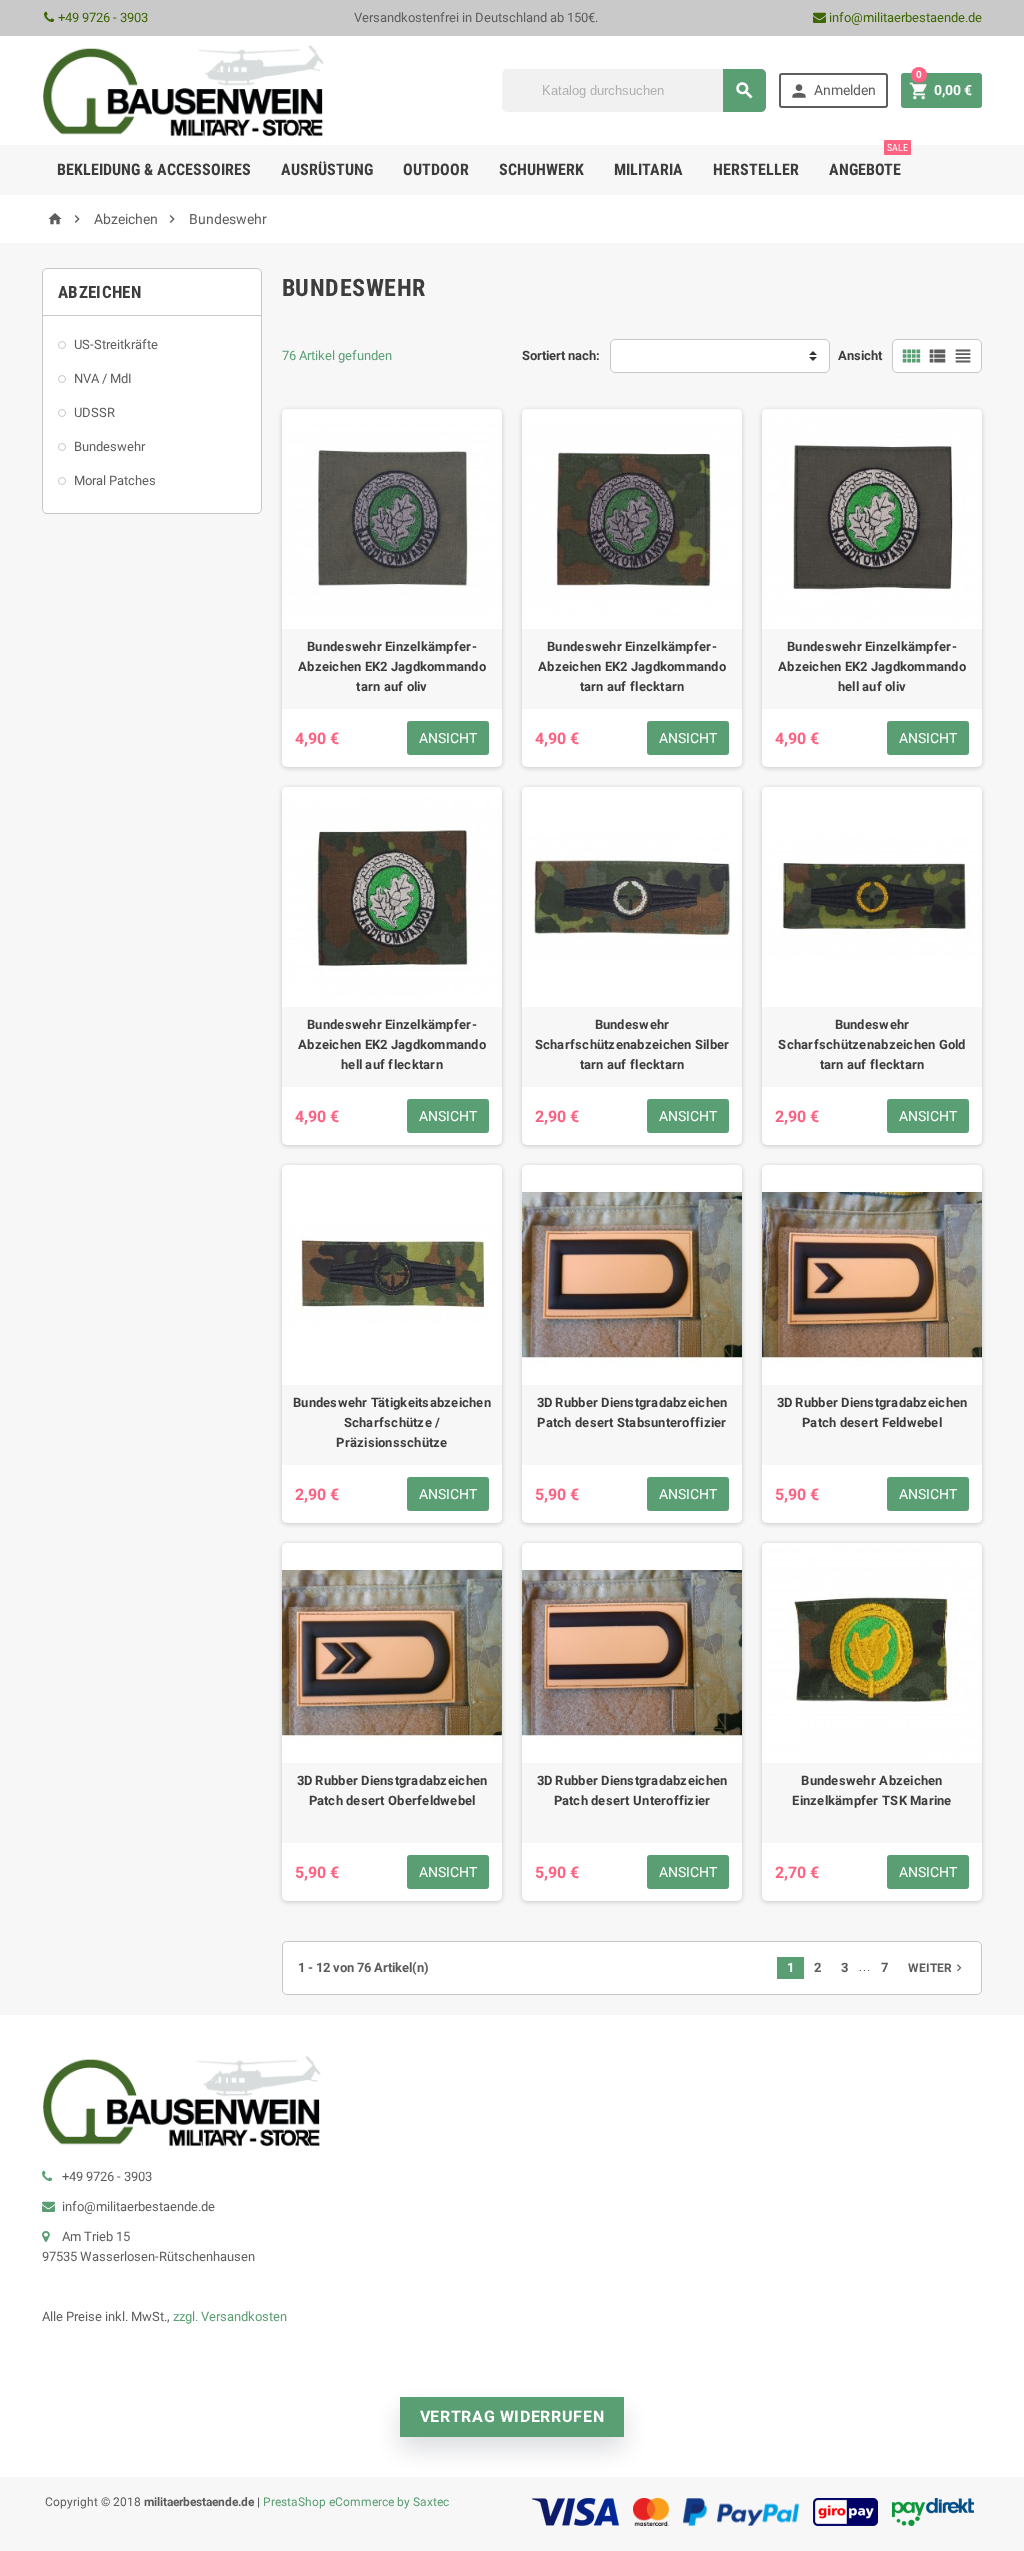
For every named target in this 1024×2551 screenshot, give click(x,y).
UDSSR (94, 412)
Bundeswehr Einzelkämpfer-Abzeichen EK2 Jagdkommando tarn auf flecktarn (632, 666)
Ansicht (860, 355)
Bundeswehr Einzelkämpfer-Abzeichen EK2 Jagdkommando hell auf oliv (872, 666)
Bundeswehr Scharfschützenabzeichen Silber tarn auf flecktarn (632, 1044)
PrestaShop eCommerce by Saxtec (356, 2501)
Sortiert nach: (561, 355)
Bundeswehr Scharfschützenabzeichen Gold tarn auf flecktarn (871, 1044)
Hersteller (756, 169)
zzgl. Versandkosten (230, 2316)
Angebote (868, 162)
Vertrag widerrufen (512, 2416)
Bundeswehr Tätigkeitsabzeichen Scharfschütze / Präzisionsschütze (392, 1422)
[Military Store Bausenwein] (183, 89)
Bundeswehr (109, 446)
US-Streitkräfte (116, 344)
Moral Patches (115, 480)
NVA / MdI (103, 378)
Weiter (937, 1968)
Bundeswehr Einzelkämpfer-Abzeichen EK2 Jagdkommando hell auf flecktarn (392, 1044)
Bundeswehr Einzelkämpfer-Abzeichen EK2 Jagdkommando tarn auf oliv (392, 666)
